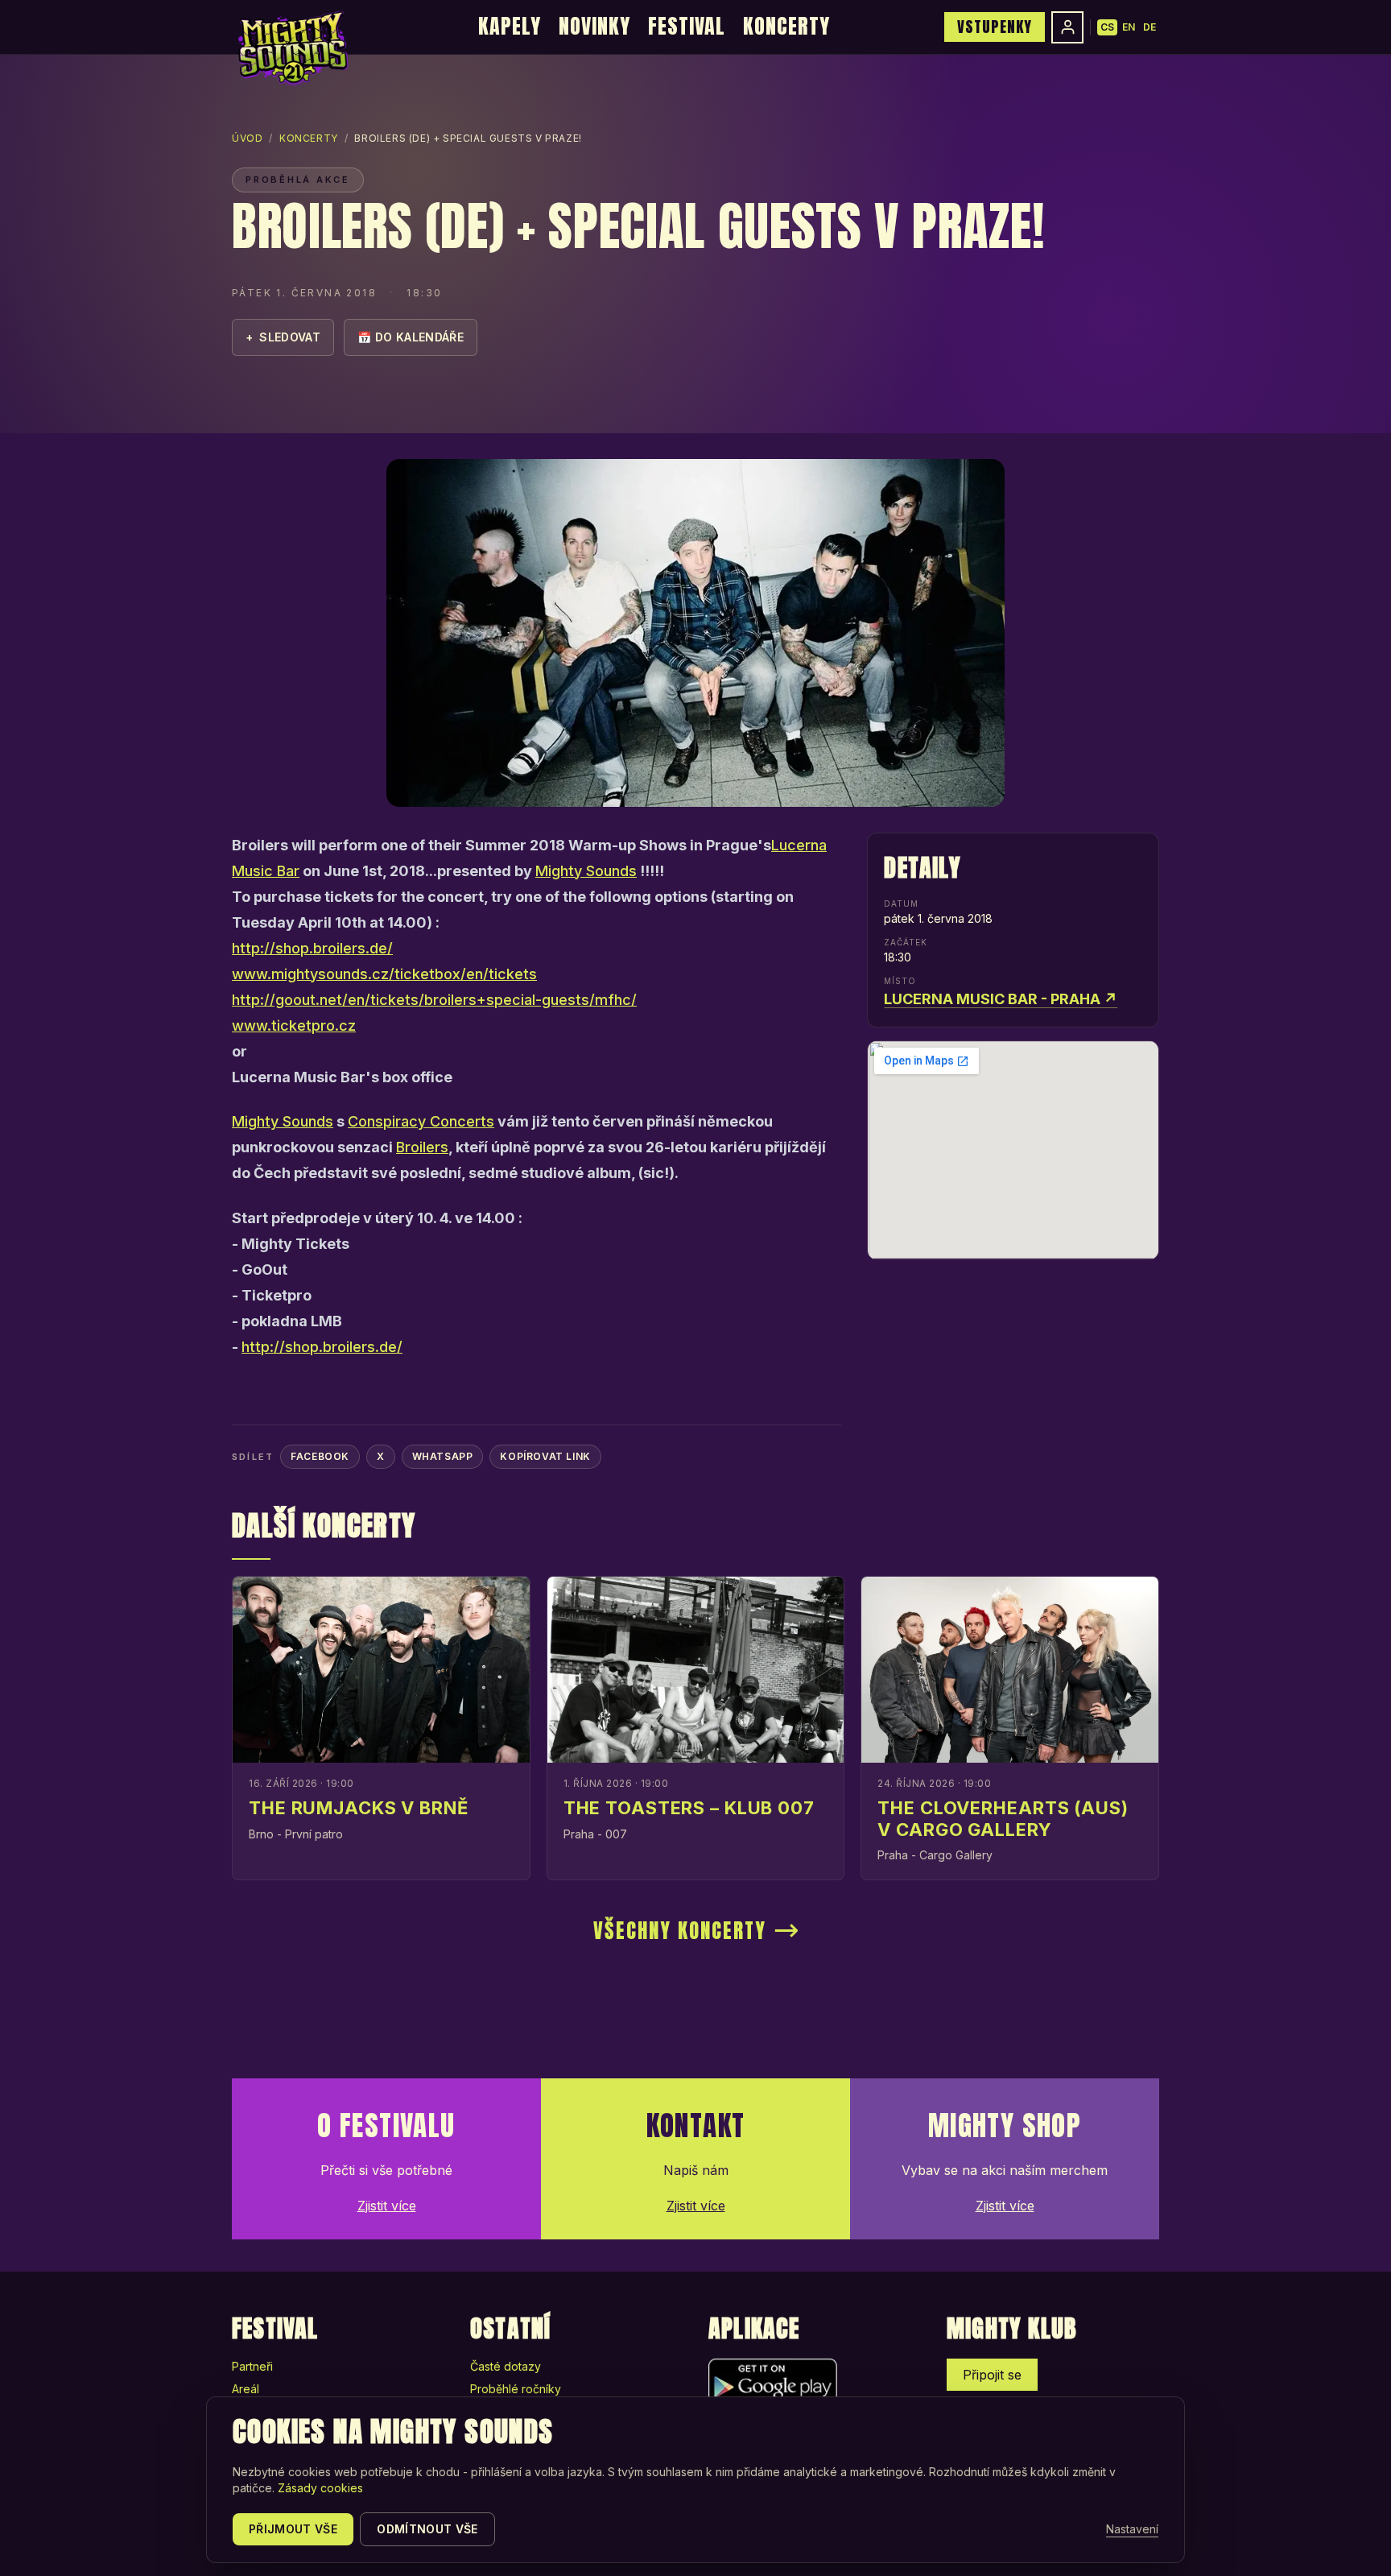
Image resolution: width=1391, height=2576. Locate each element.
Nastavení (1132, 2529)
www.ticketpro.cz (294, 1025)
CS (1107, 27)
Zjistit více (387, 2206)
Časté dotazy (506, 2366)
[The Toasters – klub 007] (696, 1669)
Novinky (594, 26)
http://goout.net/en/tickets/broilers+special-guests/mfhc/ (434, 1000)
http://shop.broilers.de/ (312, 948)
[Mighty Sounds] (292, 48)
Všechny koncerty (680, 1931)
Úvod (247, 138)
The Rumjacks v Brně (359, 1808)
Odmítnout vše (427, 2529)
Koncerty (786, 26)
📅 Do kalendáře (411, 337)
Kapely (510, 26)
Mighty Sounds (586, 871)
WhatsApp (443, 1456)
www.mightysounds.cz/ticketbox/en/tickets (384, 974)
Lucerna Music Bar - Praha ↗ (1001, 999)
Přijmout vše (293, 2529)
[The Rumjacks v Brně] (381, 1669)
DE (1150, 27)
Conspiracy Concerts (421, 1121)
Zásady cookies (320, 2488)
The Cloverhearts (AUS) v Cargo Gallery (1003, 1818)
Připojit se (992, 2375)
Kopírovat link (545, 1456)
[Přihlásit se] (1067, 27)
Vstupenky (995, 27)
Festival (687, 26)
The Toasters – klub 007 (689, 1808)
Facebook (320, 1456)
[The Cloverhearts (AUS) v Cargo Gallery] (1010, 1669)
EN (1129, 27)
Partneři (252, 2366)
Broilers (422, 1147)
